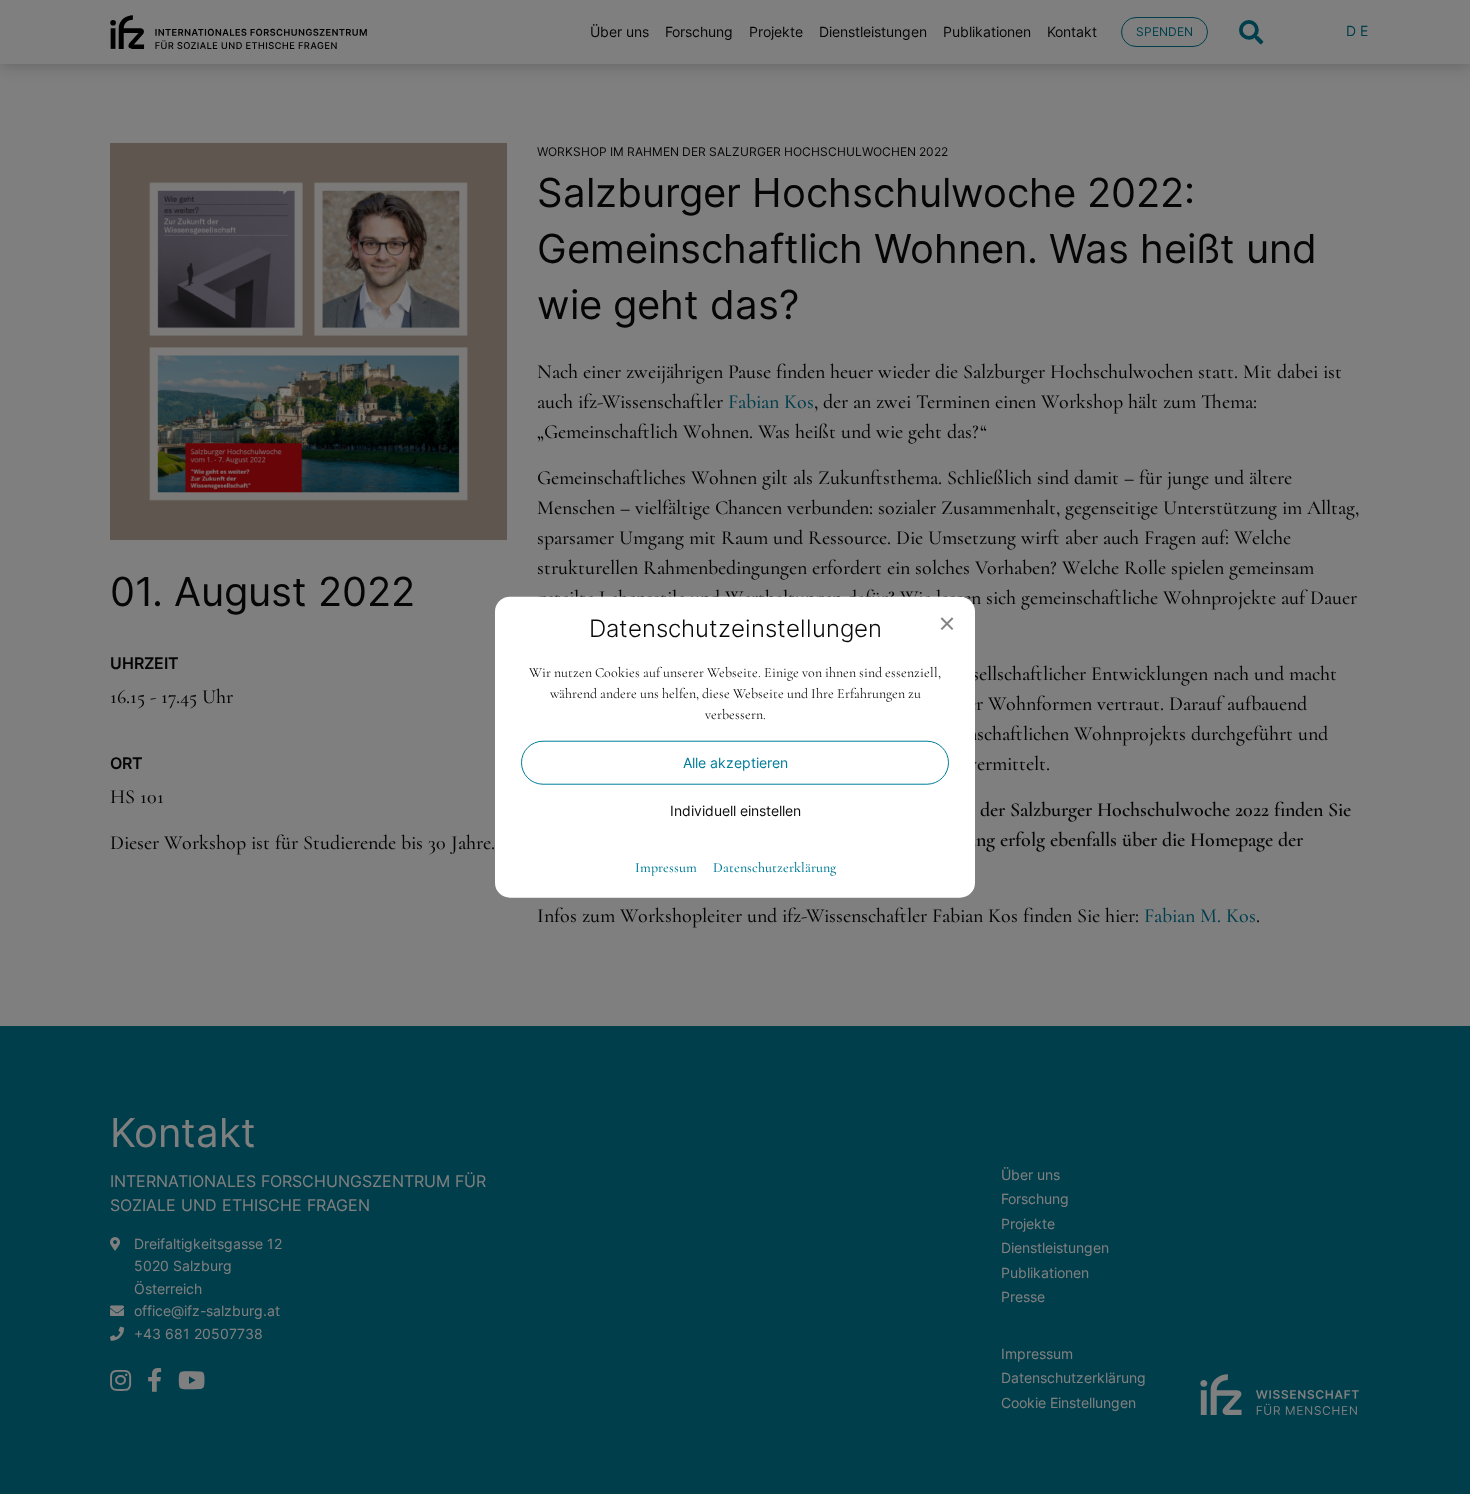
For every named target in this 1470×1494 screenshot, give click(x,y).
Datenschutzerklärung (774, 867)
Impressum (666, 867)
